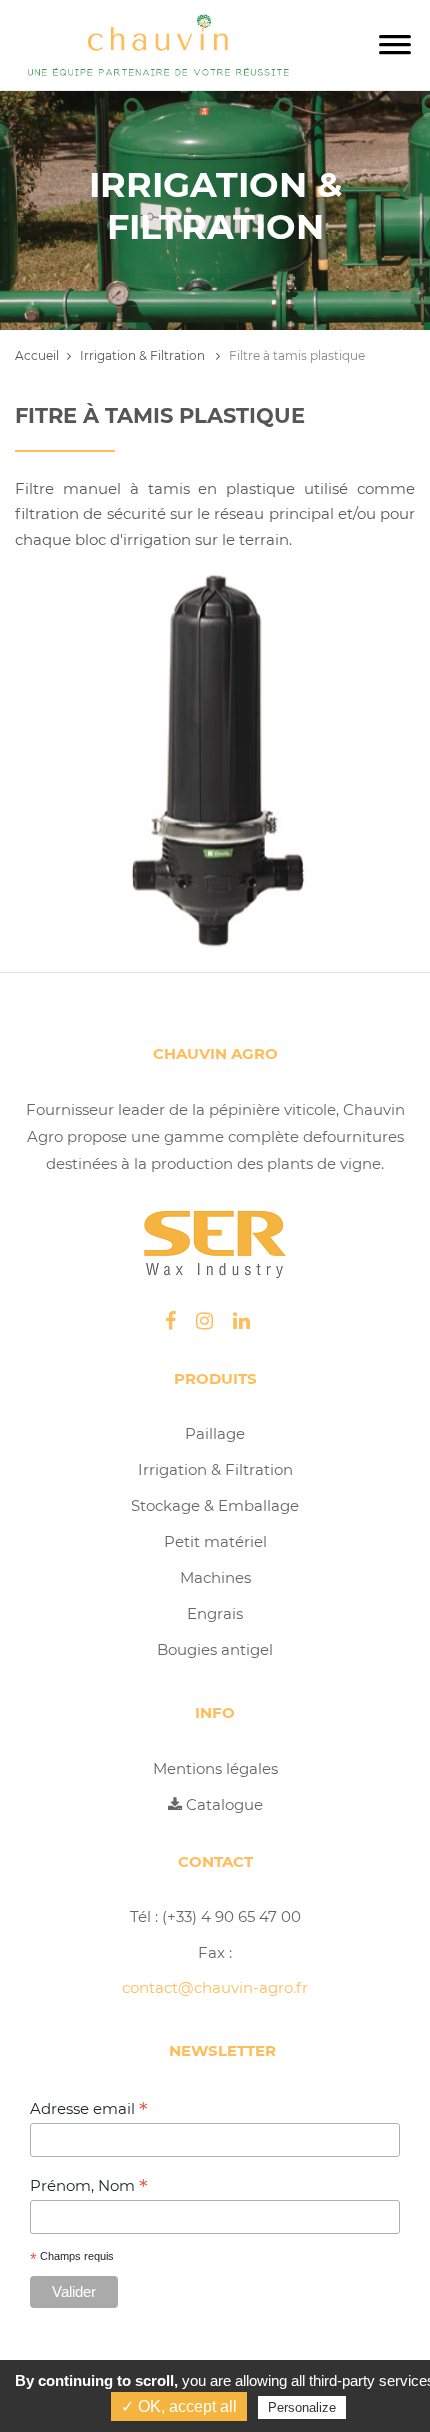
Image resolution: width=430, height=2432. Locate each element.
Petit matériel (215, 1541)
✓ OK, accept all (179, 2406)
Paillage (215, 1433)
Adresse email (89, 2108)
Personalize (302, 2407)
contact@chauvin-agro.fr (215, 1987)
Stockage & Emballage (215, 1505)
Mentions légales (215, 1768)
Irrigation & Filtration (144, 355)
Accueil (37, 355)
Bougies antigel (215, 1649)
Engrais (215, 1613)
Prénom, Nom (89, 2185)
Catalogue (222, 1804)
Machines (215, 1577)
